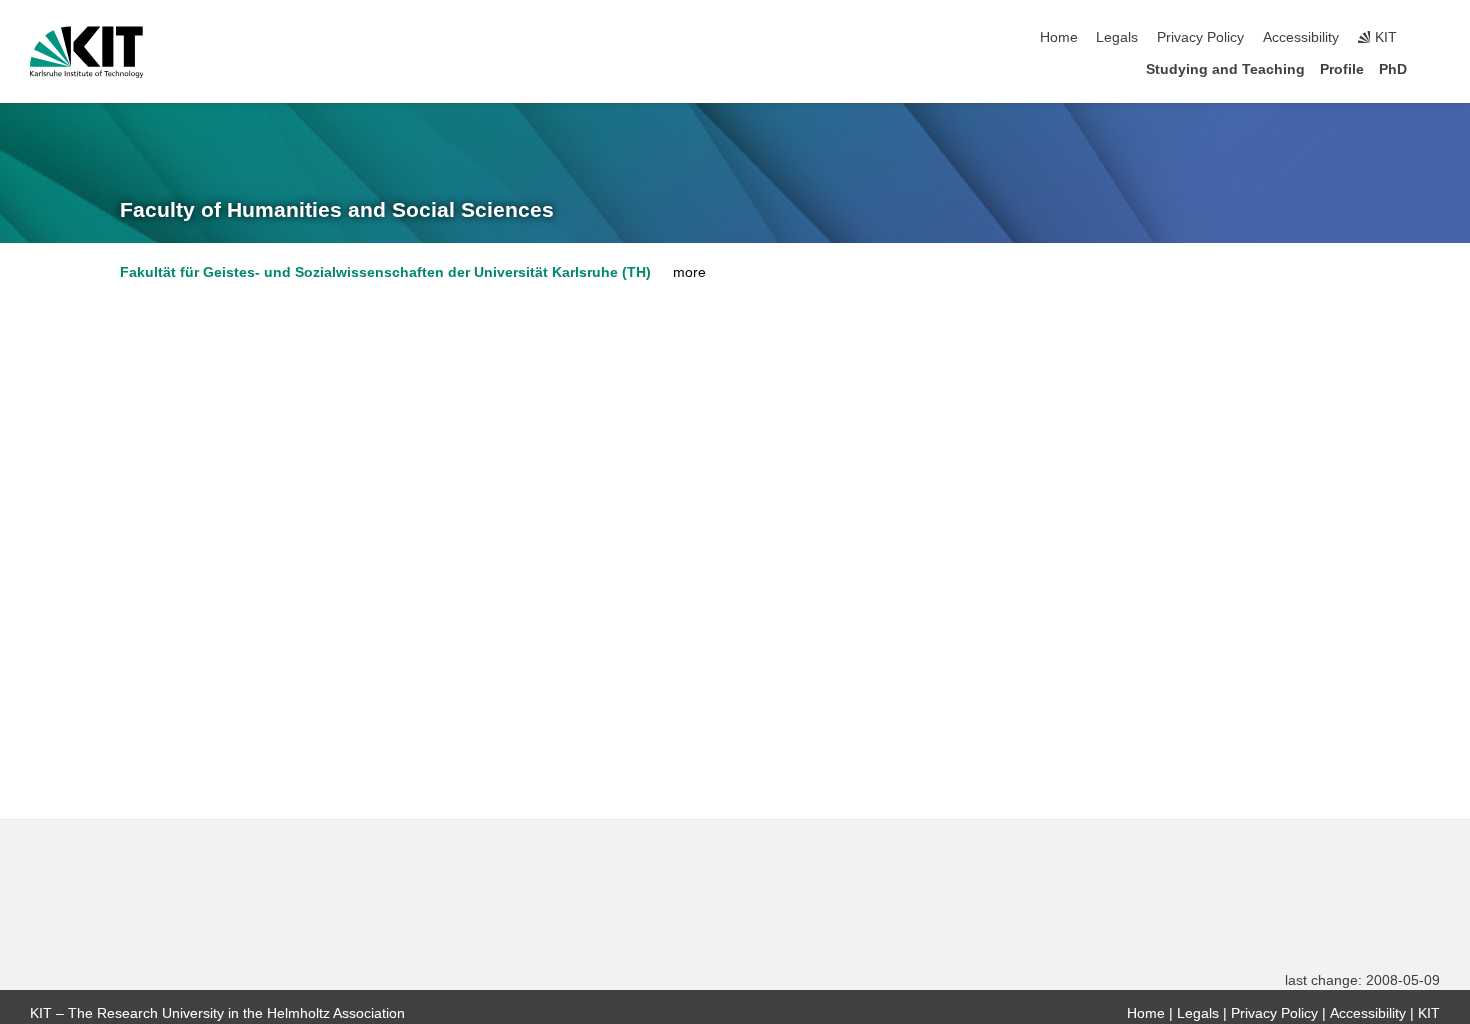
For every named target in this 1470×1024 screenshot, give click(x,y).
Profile (1342, 69)
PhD (1393, 69)
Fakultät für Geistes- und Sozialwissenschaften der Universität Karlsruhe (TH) (385, 272)
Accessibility (1301, 37)
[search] (1434, 38)
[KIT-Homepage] (86, 52)
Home (1059, 37)
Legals (1117, 37)
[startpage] (1434, 68)
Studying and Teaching (1225, 69)
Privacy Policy (1200, 37)
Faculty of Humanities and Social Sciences (337, 210)
